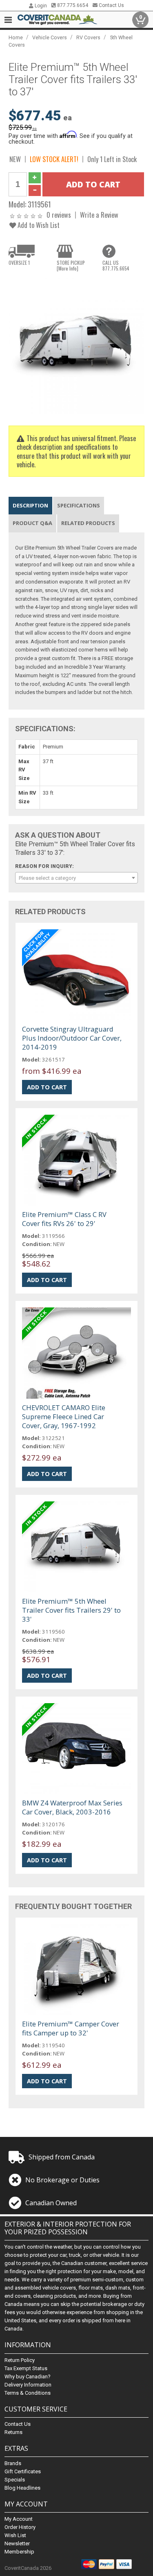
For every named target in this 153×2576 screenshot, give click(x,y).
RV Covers (88, 37)
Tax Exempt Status (26, 2368)
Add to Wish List (38, 225)
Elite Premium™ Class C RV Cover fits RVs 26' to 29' (64, 1219)
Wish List (15, 2535)
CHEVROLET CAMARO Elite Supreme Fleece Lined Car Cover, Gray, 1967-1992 (64, 1416)
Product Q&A (32, 523)
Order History (20, 2527)
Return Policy (20, 2360)
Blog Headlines (22, 2488)
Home (16, 37)
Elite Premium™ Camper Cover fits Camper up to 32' (71, 2028)
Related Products (88, 523)
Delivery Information (28, 2385)
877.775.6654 (72, 5)
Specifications (79, 505)
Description (30, 505)
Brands (13, 2463)
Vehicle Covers (50, 37)
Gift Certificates (23, 2471)
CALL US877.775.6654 (116, 266)
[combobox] (76, 878)
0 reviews (59, 215)
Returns (13, 2432)
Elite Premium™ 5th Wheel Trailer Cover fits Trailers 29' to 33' (71, 1610)
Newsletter (17, 2543)
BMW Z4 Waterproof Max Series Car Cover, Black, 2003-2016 (72, 1807)
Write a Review (99, 215)
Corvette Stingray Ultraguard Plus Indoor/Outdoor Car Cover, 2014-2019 (72, 1038)
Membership (19, 2552)
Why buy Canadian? (28, 2377)
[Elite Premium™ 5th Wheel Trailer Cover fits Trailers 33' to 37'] (76, 346)
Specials (15, 2480)
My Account (19, 2519)
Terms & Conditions (28, 2393)
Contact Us (111, 5)
